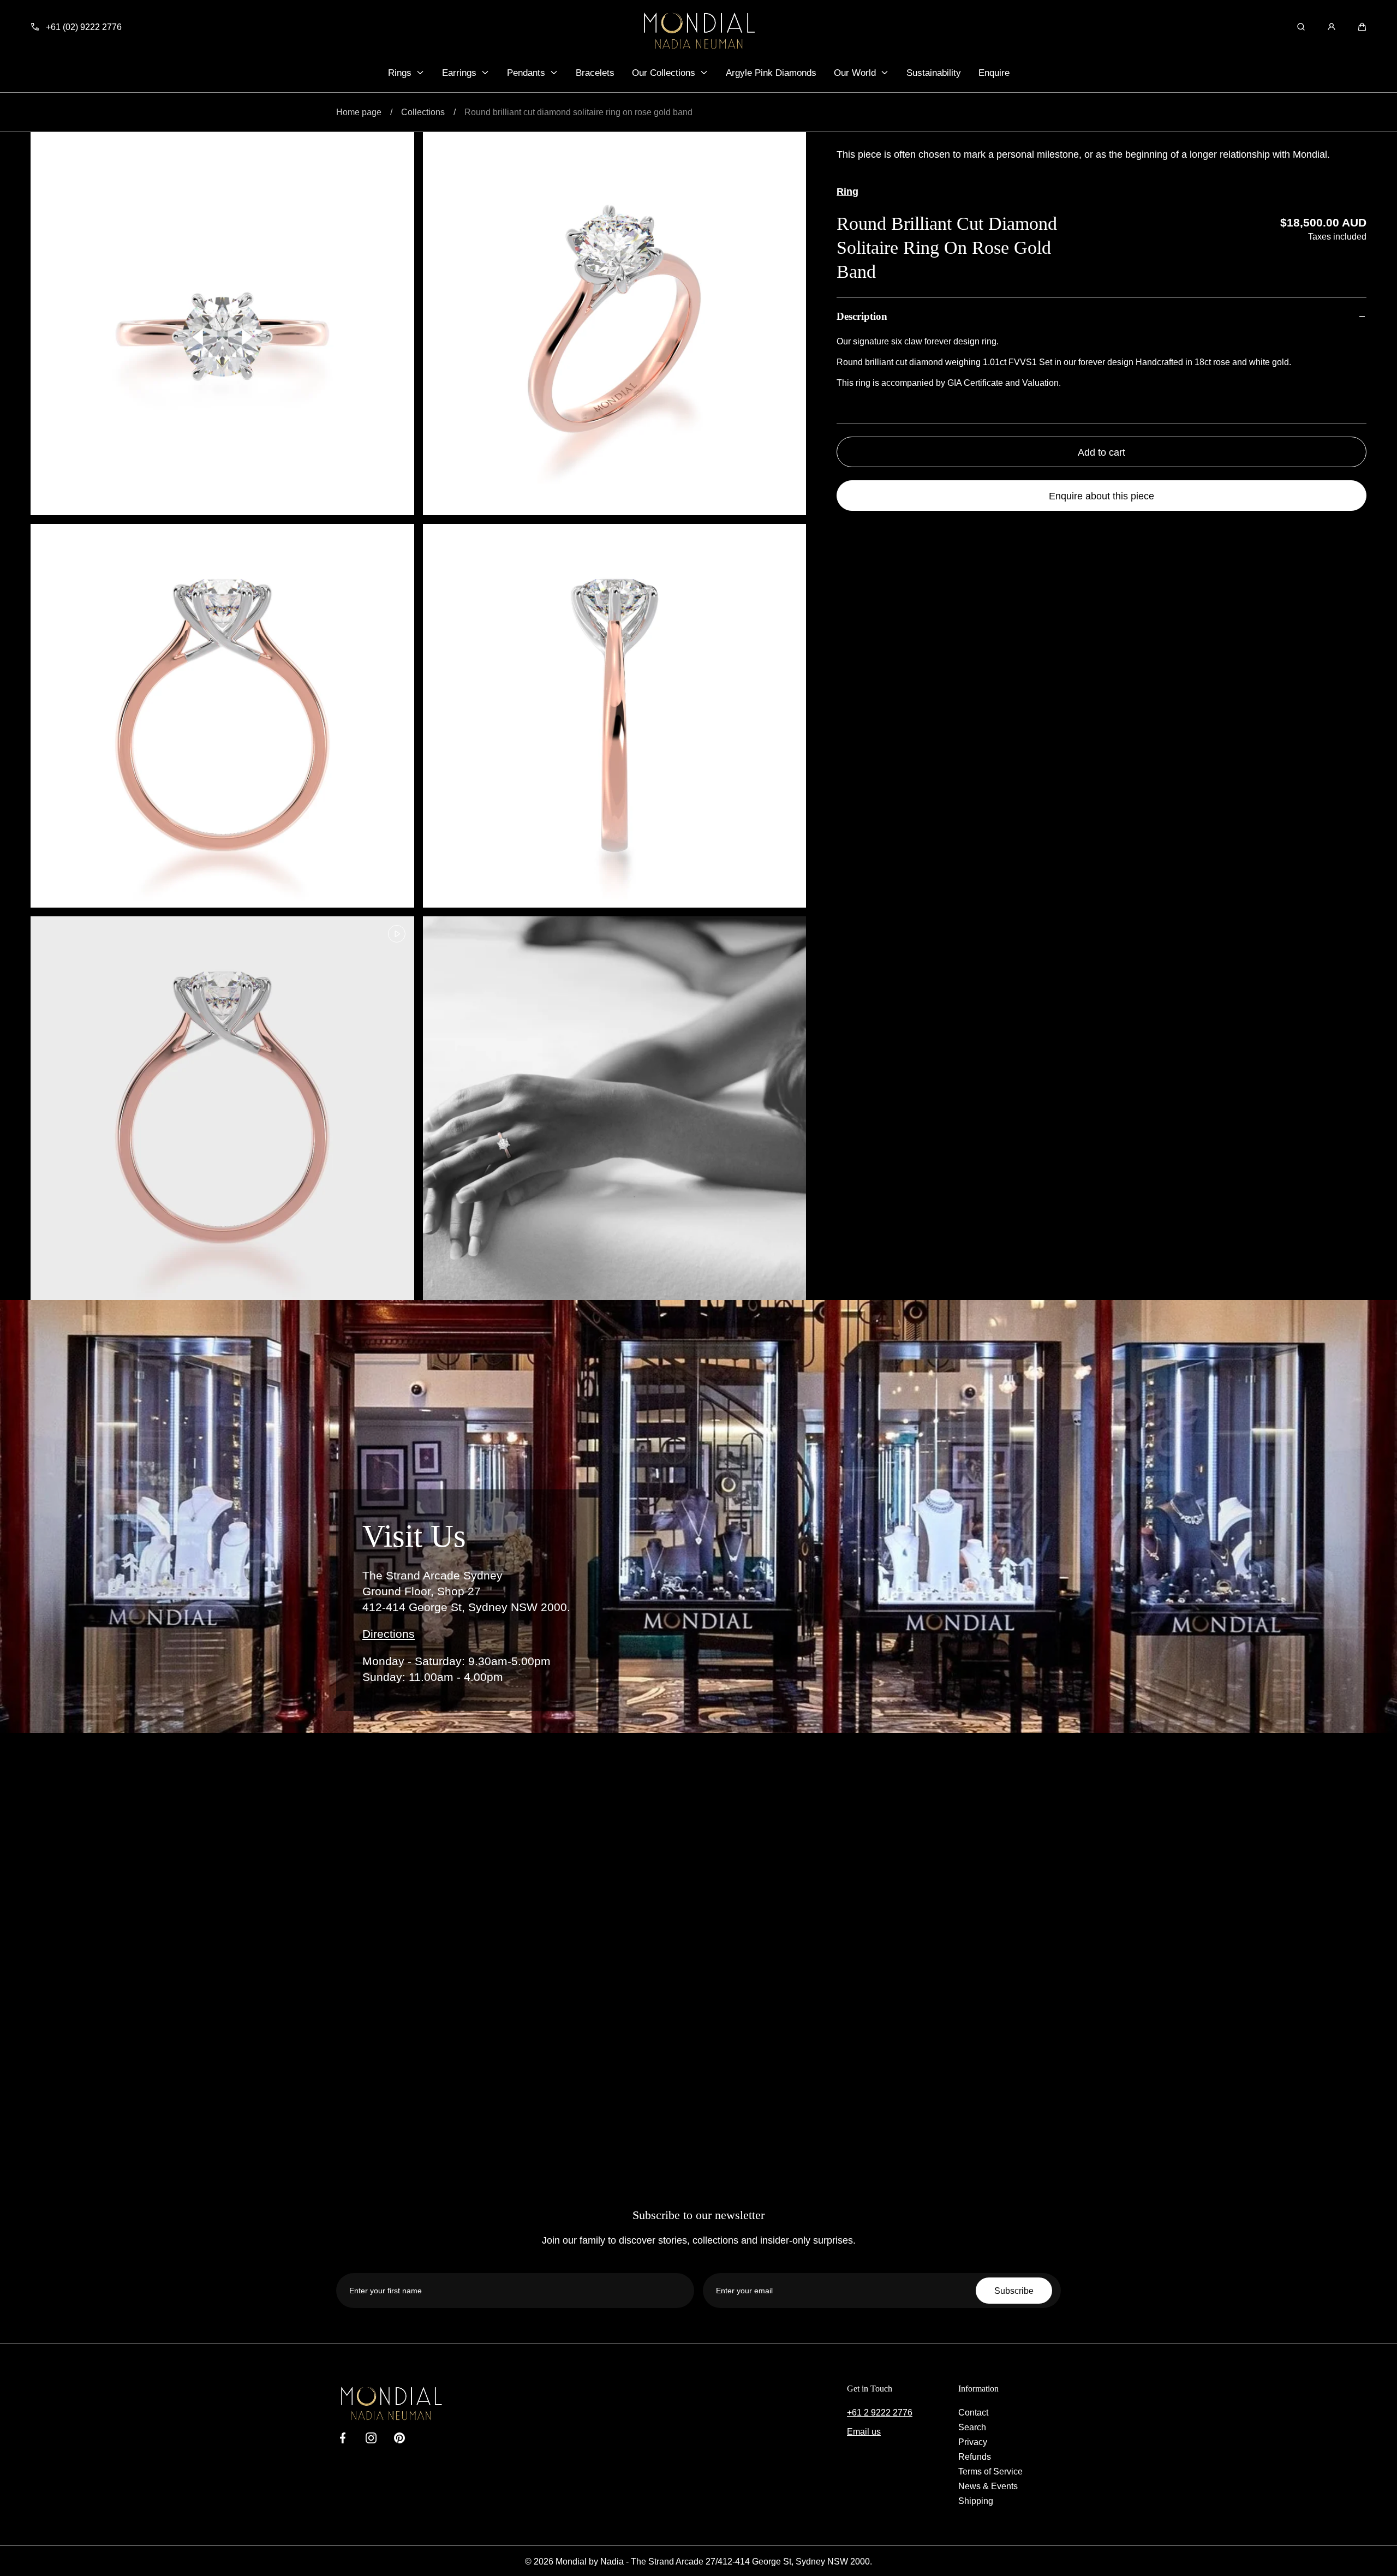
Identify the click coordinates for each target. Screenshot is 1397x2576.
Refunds (975, 2456)
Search (972, 2427)
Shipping (976, 2501)
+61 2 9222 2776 (880, 2412)
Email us (864, 2431)
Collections (423, 112)
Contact (973, 2412)
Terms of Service (990, 2471)
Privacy (973, 2442)
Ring (847, 191)
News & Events (988, 2486)
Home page (359, 112)
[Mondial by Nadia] (698, 31)
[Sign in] (1332, 27)
